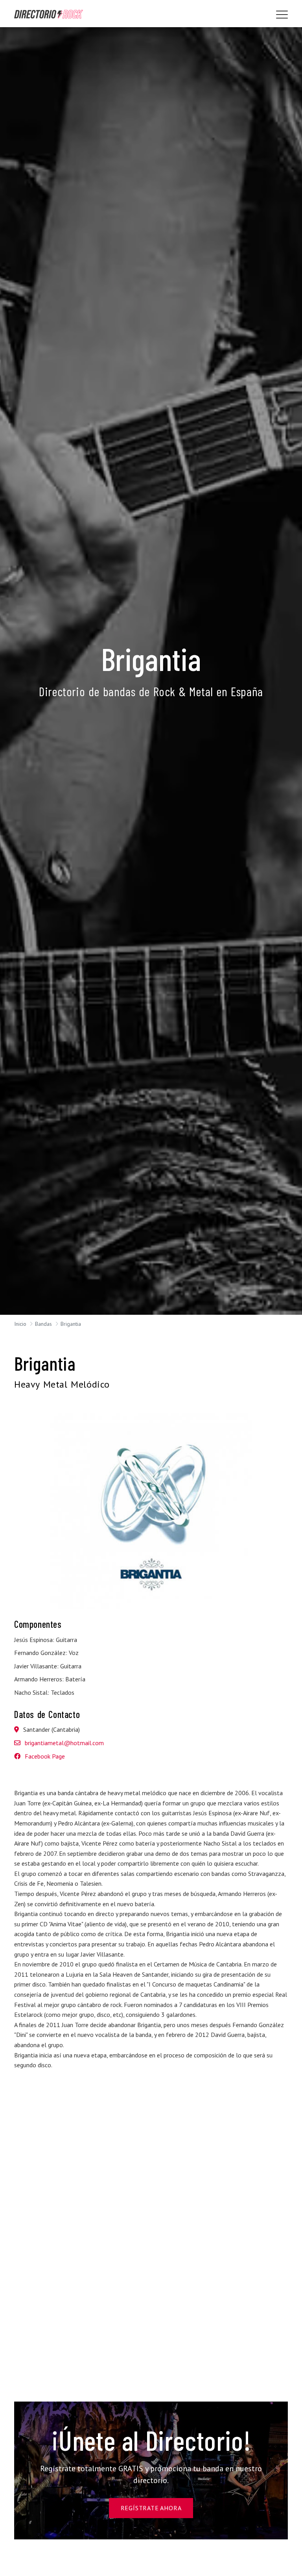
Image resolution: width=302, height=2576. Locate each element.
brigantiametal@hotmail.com (64, 1743)
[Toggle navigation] (282, 15)
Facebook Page (44, 1756)
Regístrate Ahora (151, 2508)
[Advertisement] (151, 2161)
